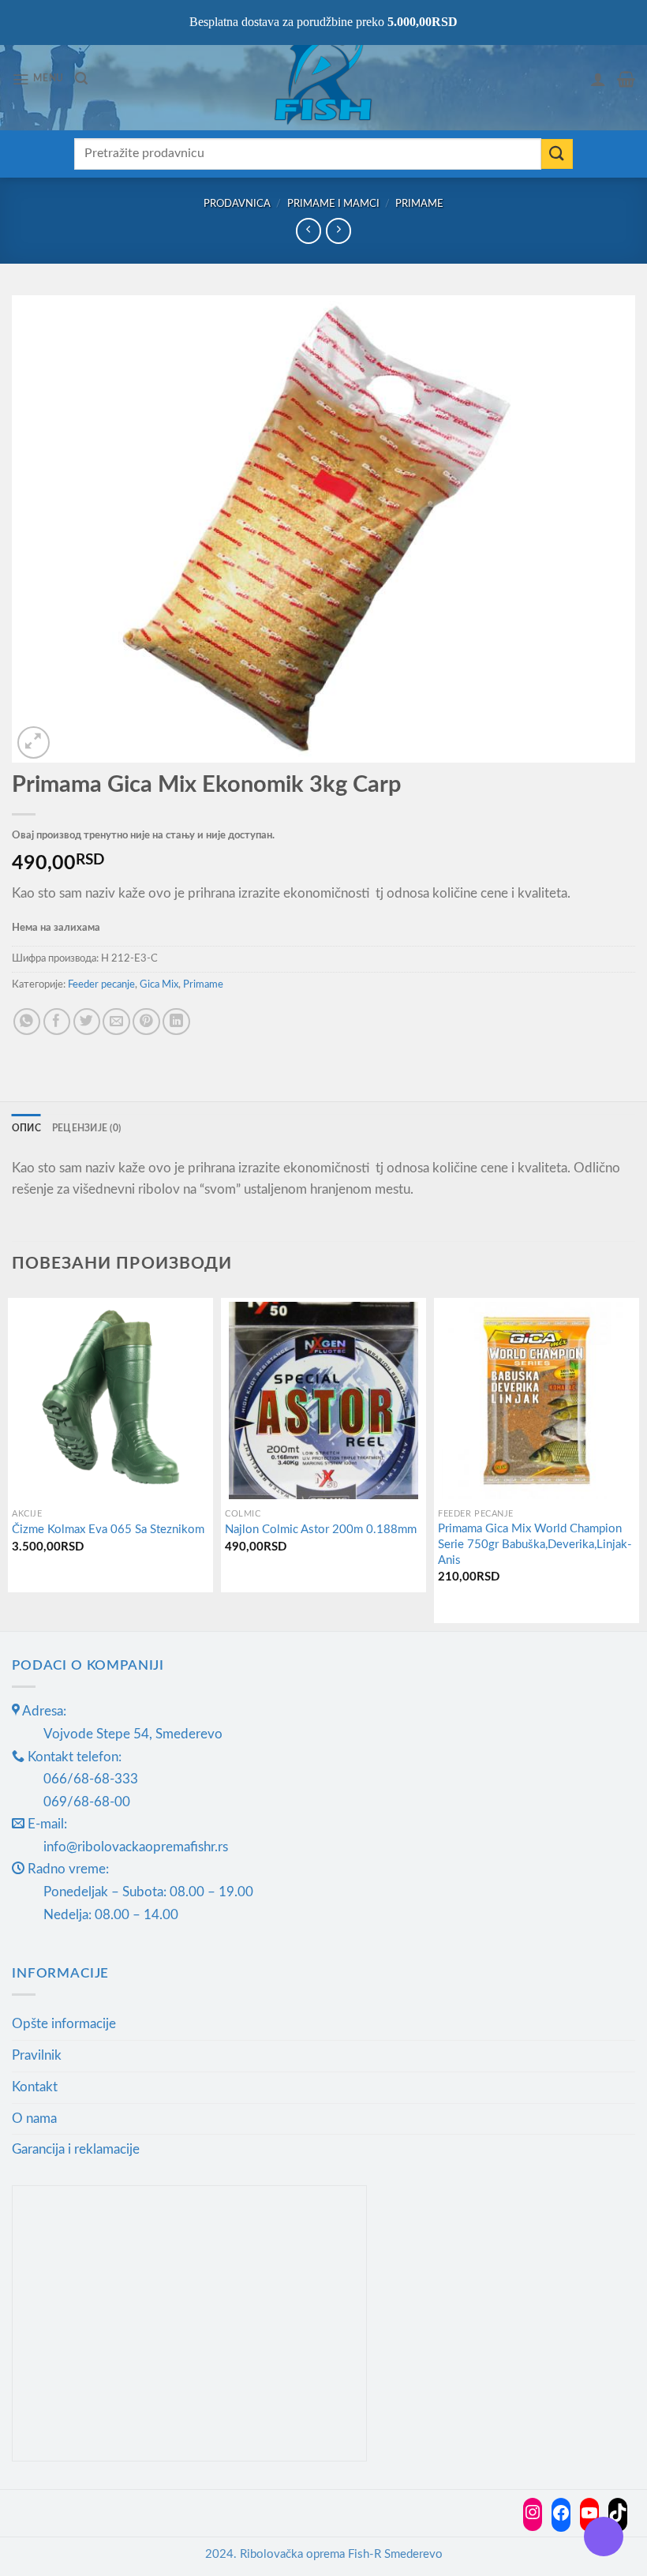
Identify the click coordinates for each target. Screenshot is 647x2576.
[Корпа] (626, 79)
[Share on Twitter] (87, 1022)
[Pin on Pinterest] (146, 1022)
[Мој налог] (598, 79)
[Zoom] (34, 742)
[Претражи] (81, 79)
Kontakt (35, 2087)
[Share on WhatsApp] (27, 1022)
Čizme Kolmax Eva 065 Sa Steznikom (108, 1530)
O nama (34, 2119)
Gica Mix (159, 984)
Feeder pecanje (101, 984)
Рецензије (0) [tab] (86, 1129)
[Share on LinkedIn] (176, 1022)
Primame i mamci (333, 204)
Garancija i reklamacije (76, 2149)
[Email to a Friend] (116, 1022)
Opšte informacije (64, 2024)
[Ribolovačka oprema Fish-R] (323, 79)
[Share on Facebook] (57, 1022)
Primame (419, 204)
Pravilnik (37, 2055)
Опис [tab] (26, 1129)
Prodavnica (237, 204)
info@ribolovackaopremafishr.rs (136, 1847)
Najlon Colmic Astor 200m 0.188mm (321, 1530)
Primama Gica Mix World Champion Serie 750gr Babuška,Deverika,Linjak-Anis (535, 1544)
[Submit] (557, 154)
